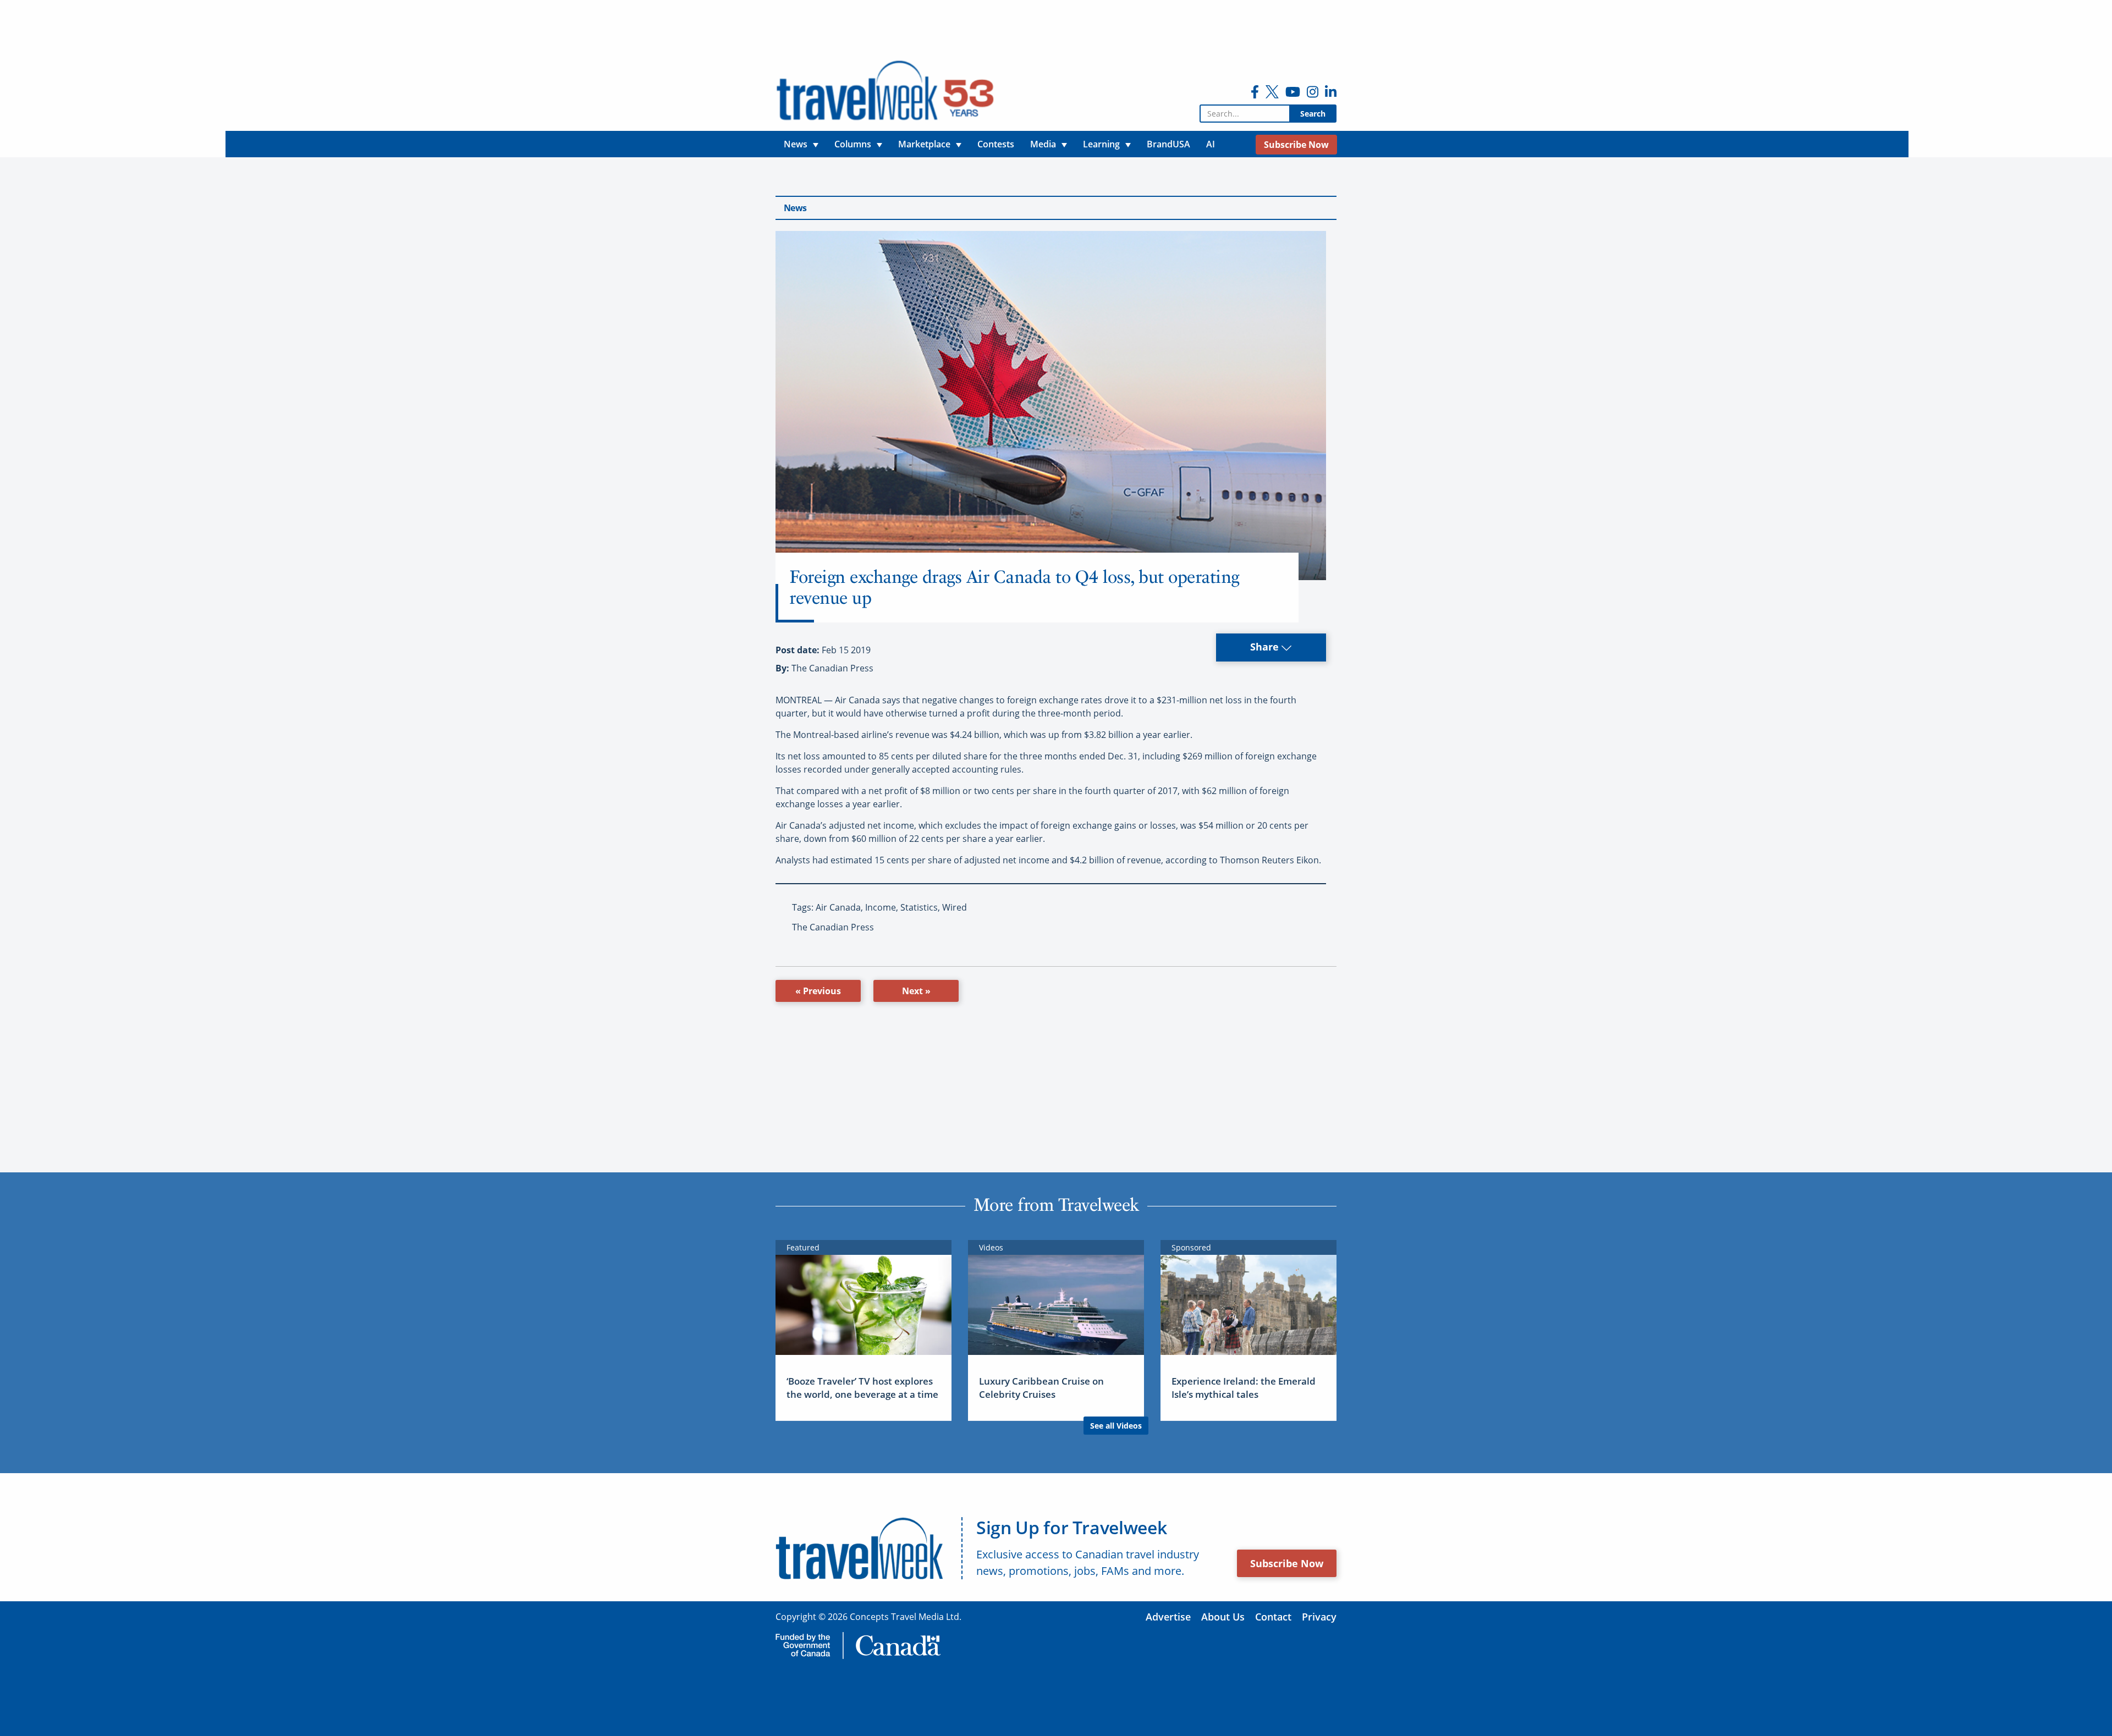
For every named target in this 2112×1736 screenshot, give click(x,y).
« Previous (818, 991)
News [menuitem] (796, 144)
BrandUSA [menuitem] (1168, 144)
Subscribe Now (1287, 1563)
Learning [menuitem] (1101, 144)
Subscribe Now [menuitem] (1296, 145)
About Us (1223, 1617)
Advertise (1168, 1617)
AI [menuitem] (1211, 144)
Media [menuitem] (1043, 144)
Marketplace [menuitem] (924, 144)
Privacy (1319, 1617)
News (795, 208)
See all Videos (1116, 1426)
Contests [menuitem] (996, 144)
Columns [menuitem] (853, 144)
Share (1266, 647)
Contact (1273, 1617)
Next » (916, 991)
